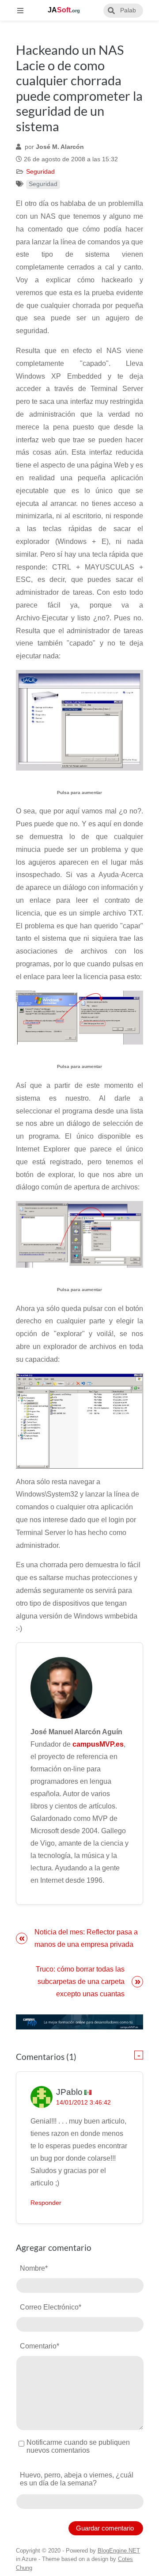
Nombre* (34, 2268)
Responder (46, 2203)
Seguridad (40, 172)
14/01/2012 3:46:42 (83, 2103)
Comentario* (40, 2346)
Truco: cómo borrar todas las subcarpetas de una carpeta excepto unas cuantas (80, 1981)
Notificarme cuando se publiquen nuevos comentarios (78, 2446)
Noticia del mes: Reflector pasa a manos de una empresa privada (86, 1938)
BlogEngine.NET (119, 2551)
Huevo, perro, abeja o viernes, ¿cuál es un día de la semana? (77, 2479)
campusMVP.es (98, 1744)
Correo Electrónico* (51, 2307)
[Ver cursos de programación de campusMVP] (79, 2022)
